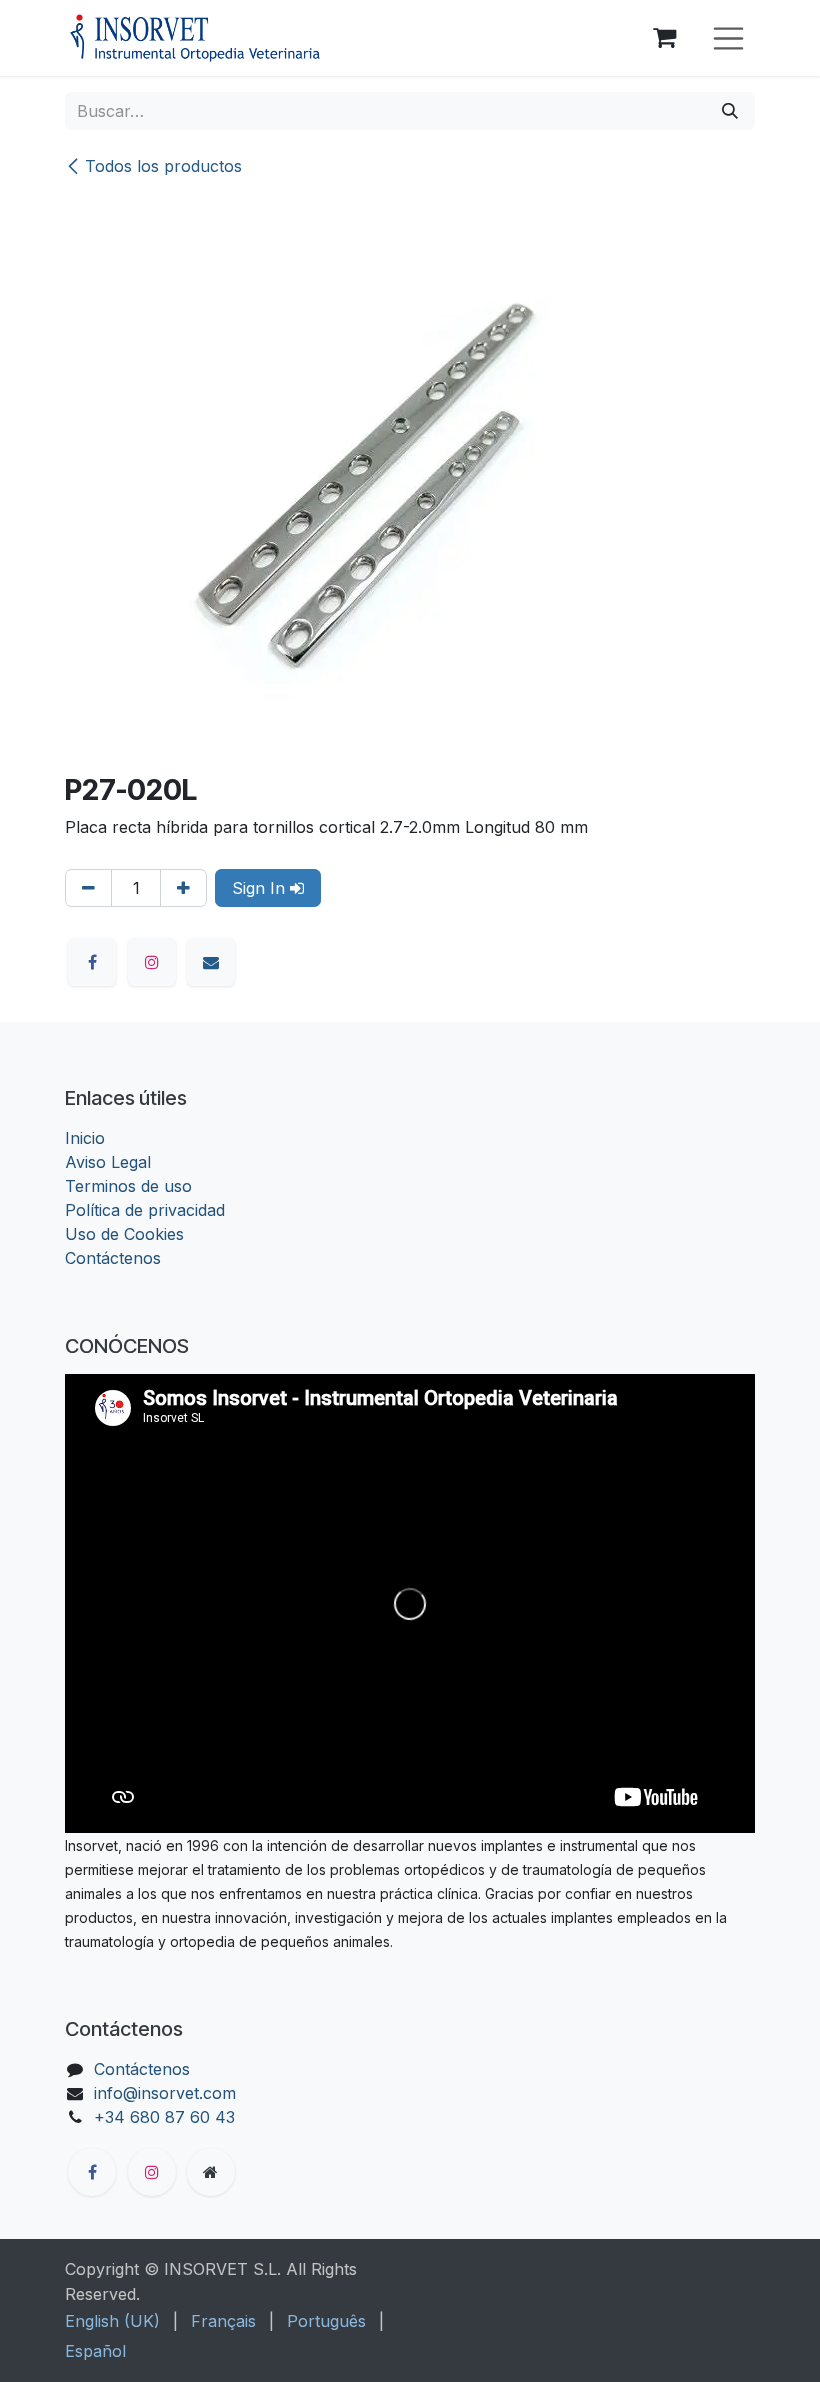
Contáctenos (113, 1258)
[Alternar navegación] (729, 38)
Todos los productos (163, 166)
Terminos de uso (128, 1186)
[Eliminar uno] (88, 888)
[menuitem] (112, 2321)
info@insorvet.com (165, 2093)
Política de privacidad (145, 1210)
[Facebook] (92, 962)
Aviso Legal (108, 1162)
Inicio (85, 1138)
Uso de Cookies (124, 1234)
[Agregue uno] (183, 888)
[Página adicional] (211, 2172)
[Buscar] (730, 111)
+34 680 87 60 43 (164, 2117)
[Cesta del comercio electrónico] (665, 38)
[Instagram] (152, 962)
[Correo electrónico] (211, 962)
